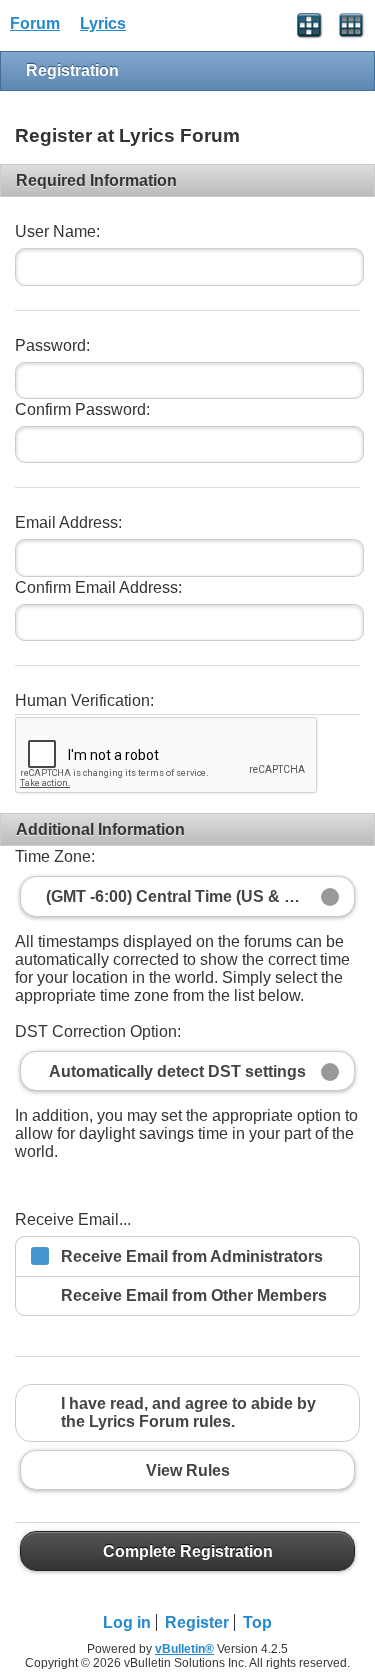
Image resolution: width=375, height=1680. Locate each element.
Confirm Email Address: (98, 587)
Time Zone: (55, 856)
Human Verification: (84, 700)
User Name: (57, 231)
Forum (35, 23)
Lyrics (103, 23)
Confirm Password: (82, 409)
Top (257, 1622)
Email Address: (68, 522)
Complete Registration (187, 1551)
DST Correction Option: (98, 1031)
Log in (127, 1622)
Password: (52, 345)
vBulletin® (184, 1649)
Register (197, 1622)
